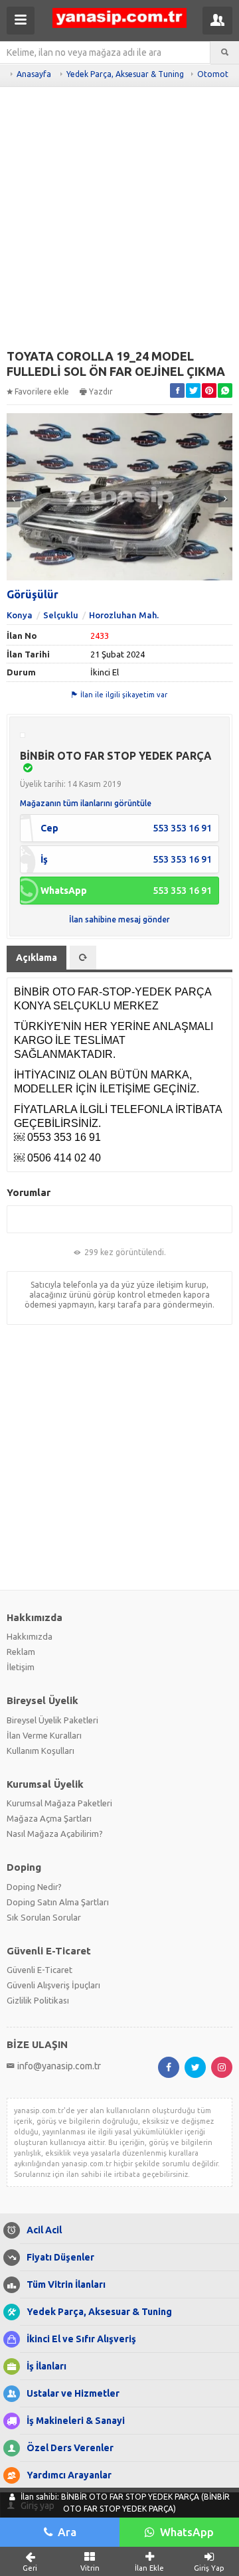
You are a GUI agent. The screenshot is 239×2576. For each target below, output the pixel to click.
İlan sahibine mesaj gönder (119, 919)
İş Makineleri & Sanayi (76, 2421)
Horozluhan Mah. (124, 615)
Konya (20, 615)
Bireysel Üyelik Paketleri (52, 1720)
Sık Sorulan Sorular (44, 1917)
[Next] (225, 499)
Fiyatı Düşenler (60, 2257)
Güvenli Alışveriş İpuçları (53, 1985)
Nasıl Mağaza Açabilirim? (55, 1834)
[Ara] (225, 52)
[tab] (83, 958)
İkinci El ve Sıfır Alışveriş (81, 2339)
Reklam (21, 1652)
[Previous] (14, 499)
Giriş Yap (209, 2568)
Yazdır (101, 391)
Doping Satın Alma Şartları (58, 1902)
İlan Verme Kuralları (44, 1735)
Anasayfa (34, 74)
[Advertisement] (119, 222)
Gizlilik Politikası (38, 2000)
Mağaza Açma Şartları (49, 1818)
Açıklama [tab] (37, 958)
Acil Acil (44, 2230)
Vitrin (90, 2568)
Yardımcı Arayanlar (69, 2475)
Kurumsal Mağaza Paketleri (59, 1803)
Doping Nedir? (34, 1887)
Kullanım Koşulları (40, 1751)
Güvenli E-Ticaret (40, 1970)
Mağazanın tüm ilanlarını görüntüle (86, 803)
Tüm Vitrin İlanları (66, 2284)
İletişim (21, 1667)
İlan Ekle (149, 2568)
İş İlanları (46, 2366)
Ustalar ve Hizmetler (73, 2393)
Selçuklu (61, 615)
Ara (67, 2532)
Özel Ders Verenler (70, 2448)
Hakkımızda (30, 1636)
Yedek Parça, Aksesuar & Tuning (125, 74)
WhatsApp (187, 2532)
